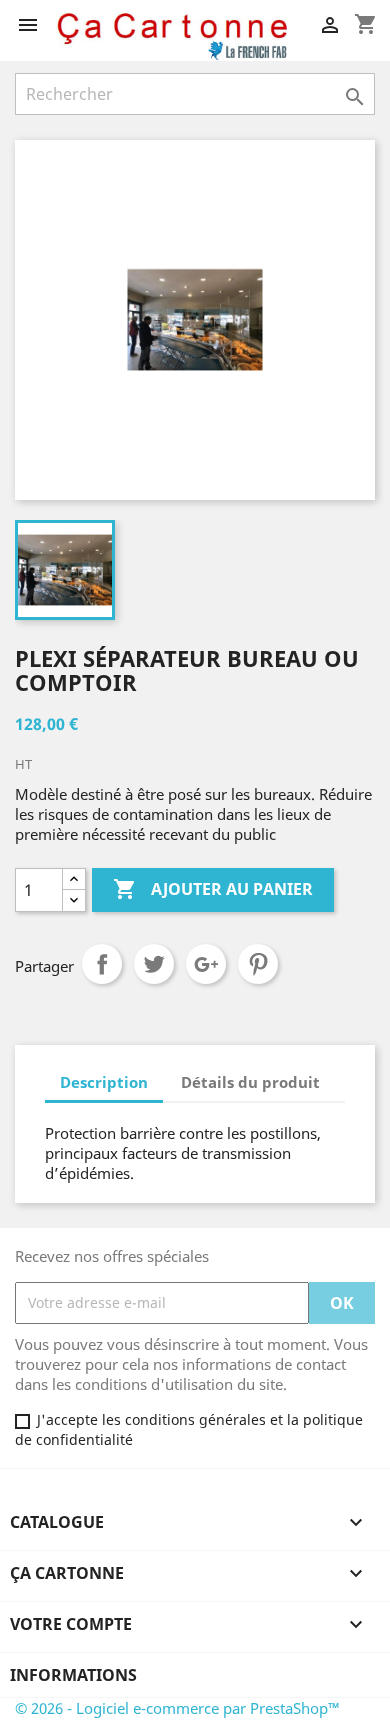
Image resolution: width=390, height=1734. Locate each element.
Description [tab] (104, 1082)
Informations (73, 1675)
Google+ (206, 964)
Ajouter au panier (213, 889)
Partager (102, 964)
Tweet (154, 964)
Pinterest (258, 964)
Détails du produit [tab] (250, 1082)
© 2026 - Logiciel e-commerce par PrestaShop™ (177, 1708)
